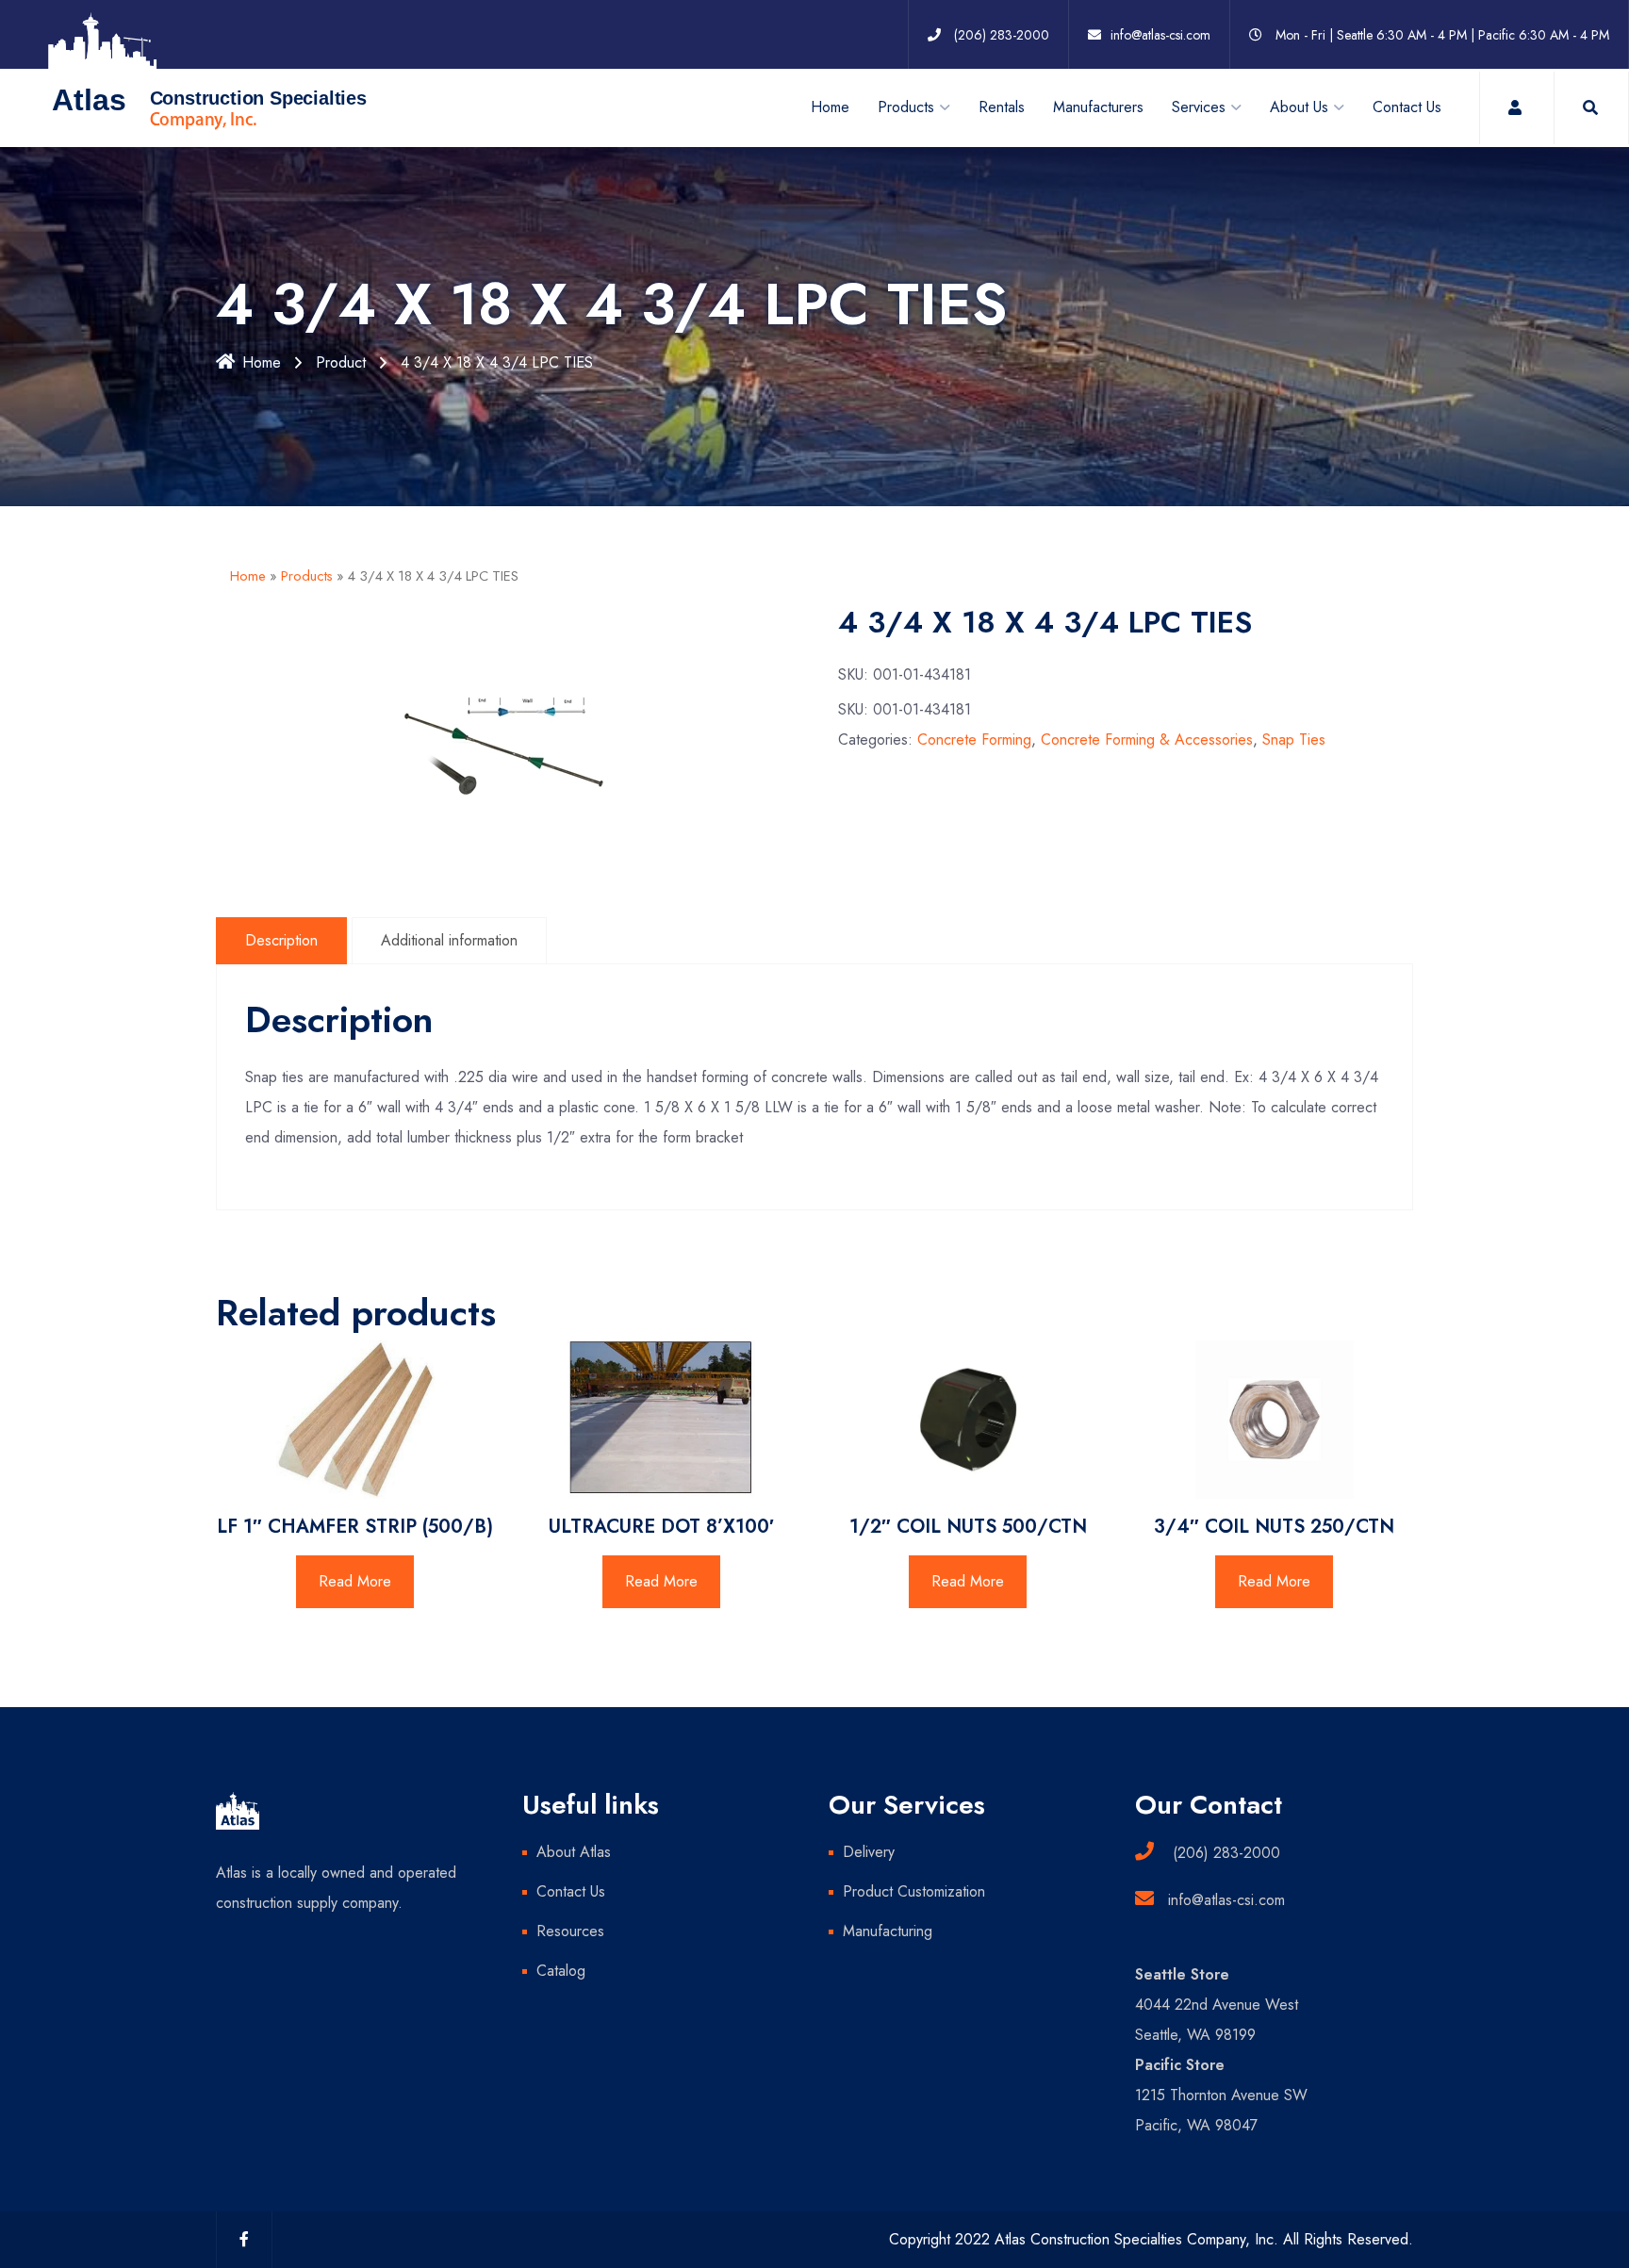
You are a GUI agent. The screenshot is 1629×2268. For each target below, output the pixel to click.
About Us (1299, 107)
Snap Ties (1294, 740)
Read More (355, 1581)
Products (307, 576)
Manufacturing (888, 1931)
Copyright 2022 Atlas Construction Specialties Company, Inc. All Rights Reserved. (1151, 2239)
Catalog (561, 1971)
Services (1199, 107)
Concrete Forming (974, 740)
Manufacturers (1098, 107)
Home (830, 107)
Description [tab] (281, 940)
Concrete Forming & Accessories (1147, 740)
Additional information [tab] (449, 940)
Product (341, 362)
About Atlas (574, 1852)
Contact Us (1407, 107)
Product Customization (914, 1891)
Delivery (869, 1852)
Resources (570, 1931)
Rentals (1002, 107)
